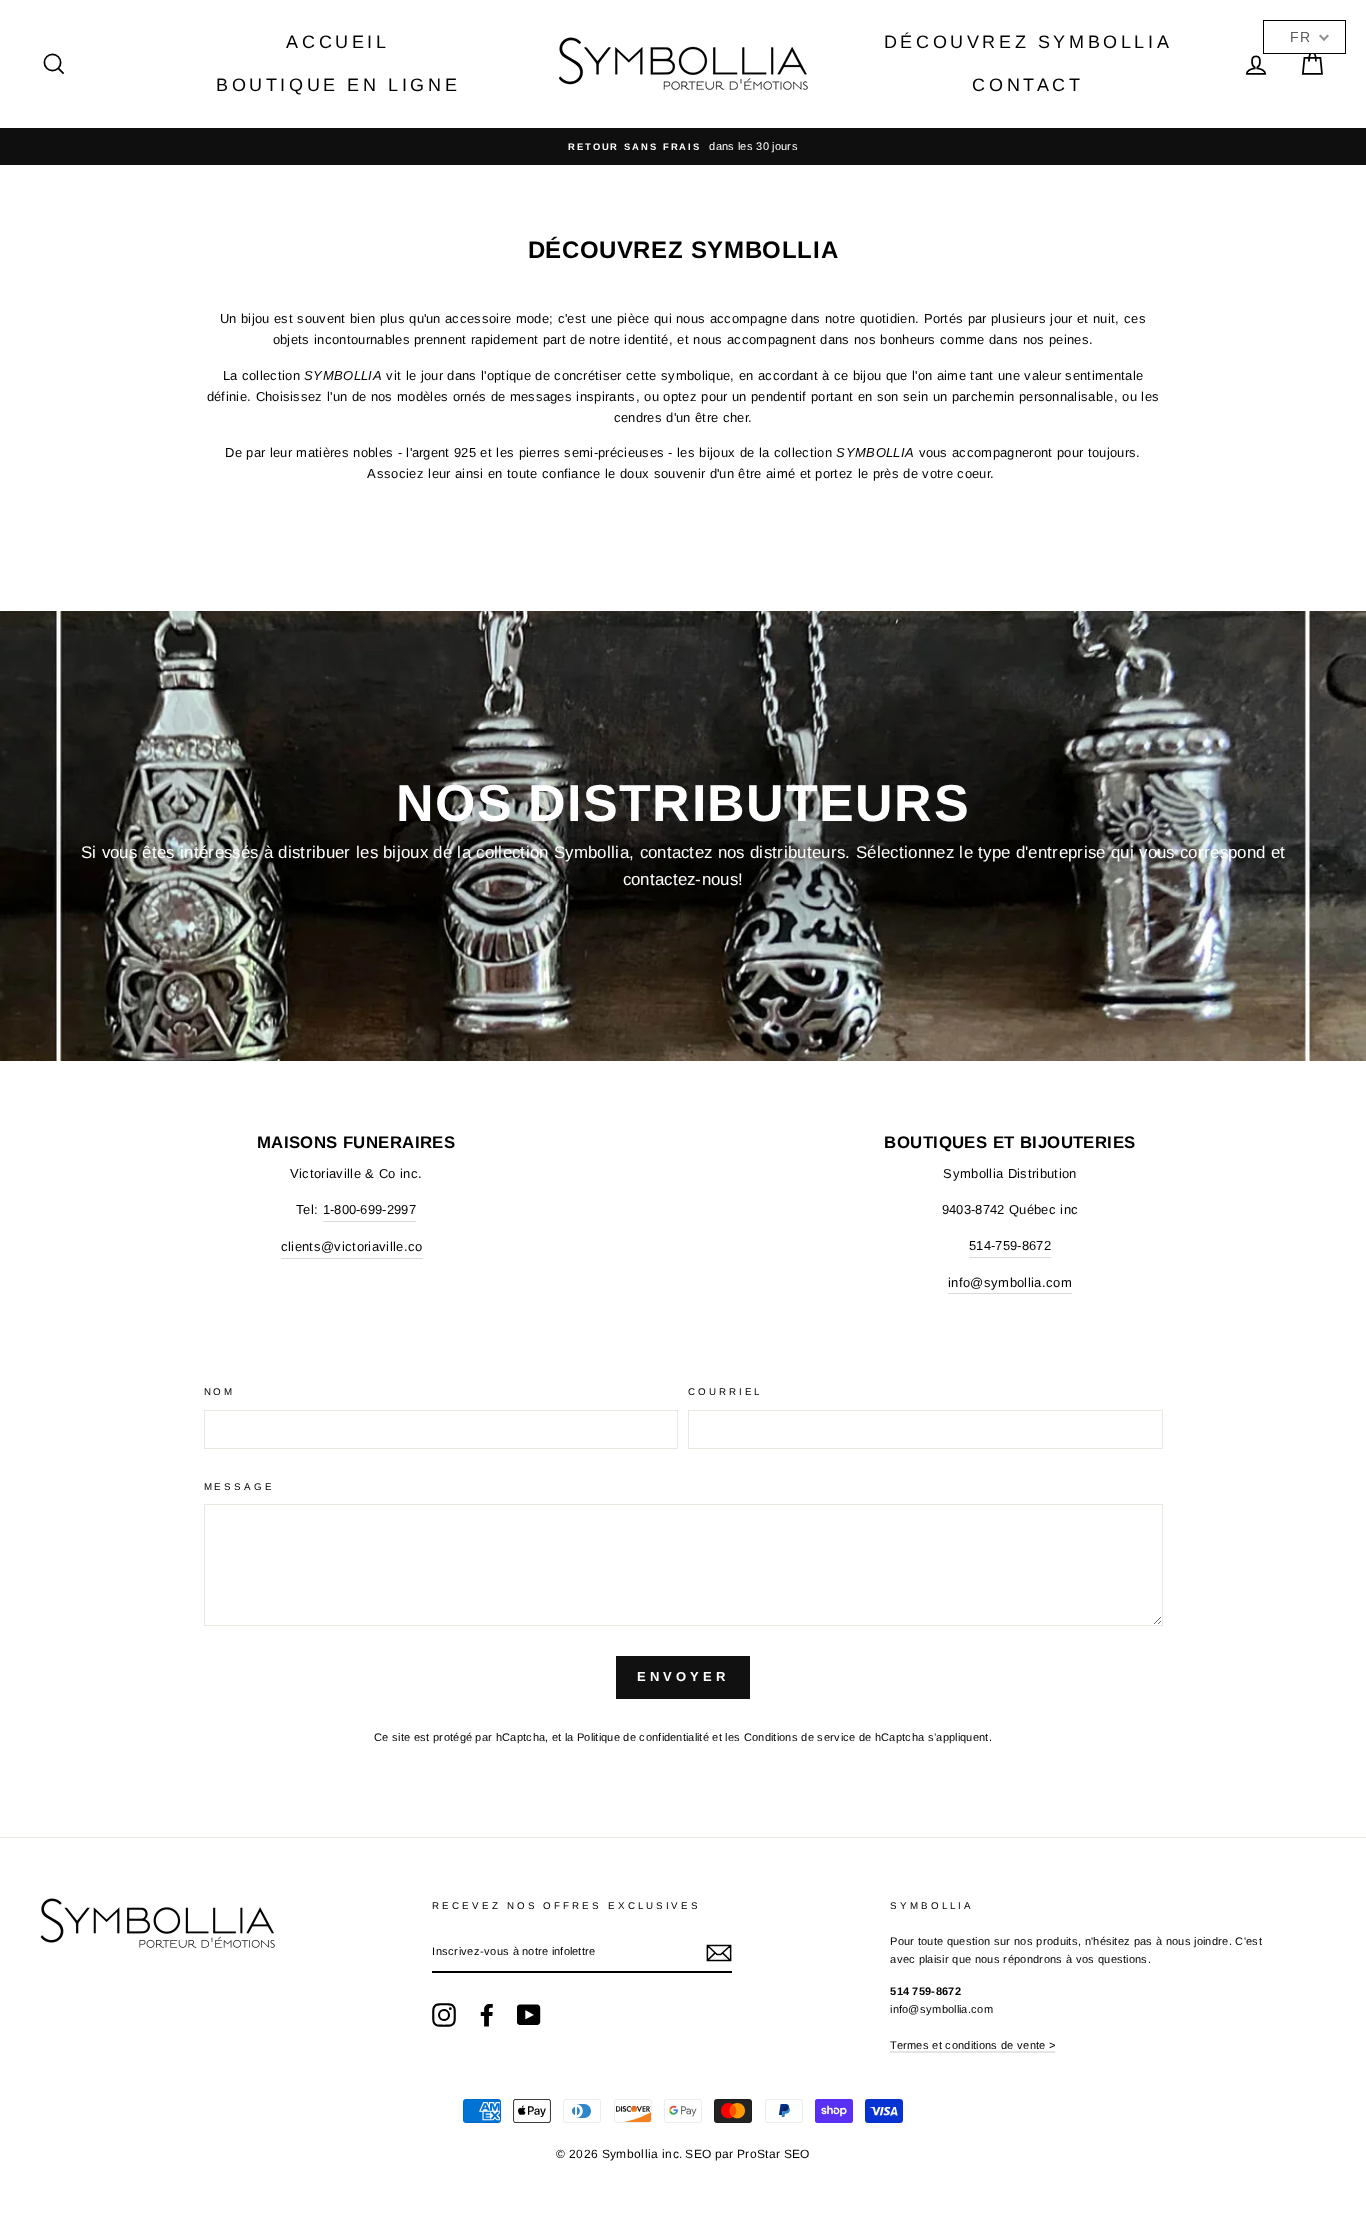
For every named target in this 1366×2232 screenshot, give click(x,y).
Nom (220, 1391)
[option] (683, 147)
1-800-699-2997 (370, 1209)
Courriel (725, 1391)
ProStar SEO (773, 2154)
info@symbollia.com (1010, 1282)
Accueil (337, 42)
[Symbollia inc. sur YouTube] (529, 2015)
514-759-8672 (1010, 1245)
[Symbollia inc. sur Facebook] (487, 2015)
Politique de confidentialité (643, 1737)
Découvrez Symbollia (1028, 42)
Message (239, 1486)
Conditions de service (800, 1737)
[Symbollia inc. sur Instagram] (444, 2015)
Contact (1027, 85)
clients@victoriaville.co (352, 1246)
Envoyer (682, 1676)
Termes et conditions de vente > (972, 2045)
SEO (698, 2154)
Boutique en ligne (338, 85)
